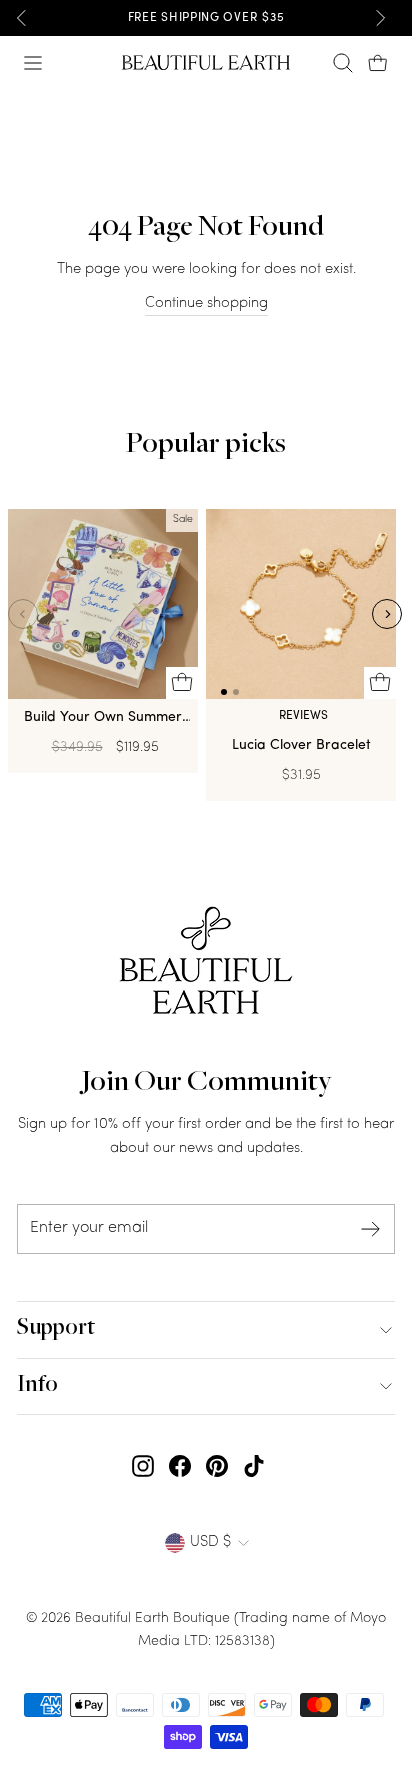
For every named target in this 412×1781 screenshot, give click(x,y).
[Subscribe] (371, 1229)
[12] (301, 608)
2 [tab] (236, 692)
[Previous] (22, 18)
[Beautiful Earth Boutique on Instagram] (143, 1467)
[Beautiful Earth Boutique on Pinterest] (217, 1467)
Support (56, 1329)
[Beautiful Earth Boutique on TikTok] (254, 1467)
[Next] (380, 18)
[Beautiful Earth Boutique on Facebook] (180, 1467)
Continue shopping (206, 303)
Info (37, 1386)
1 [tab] (224, 692)
